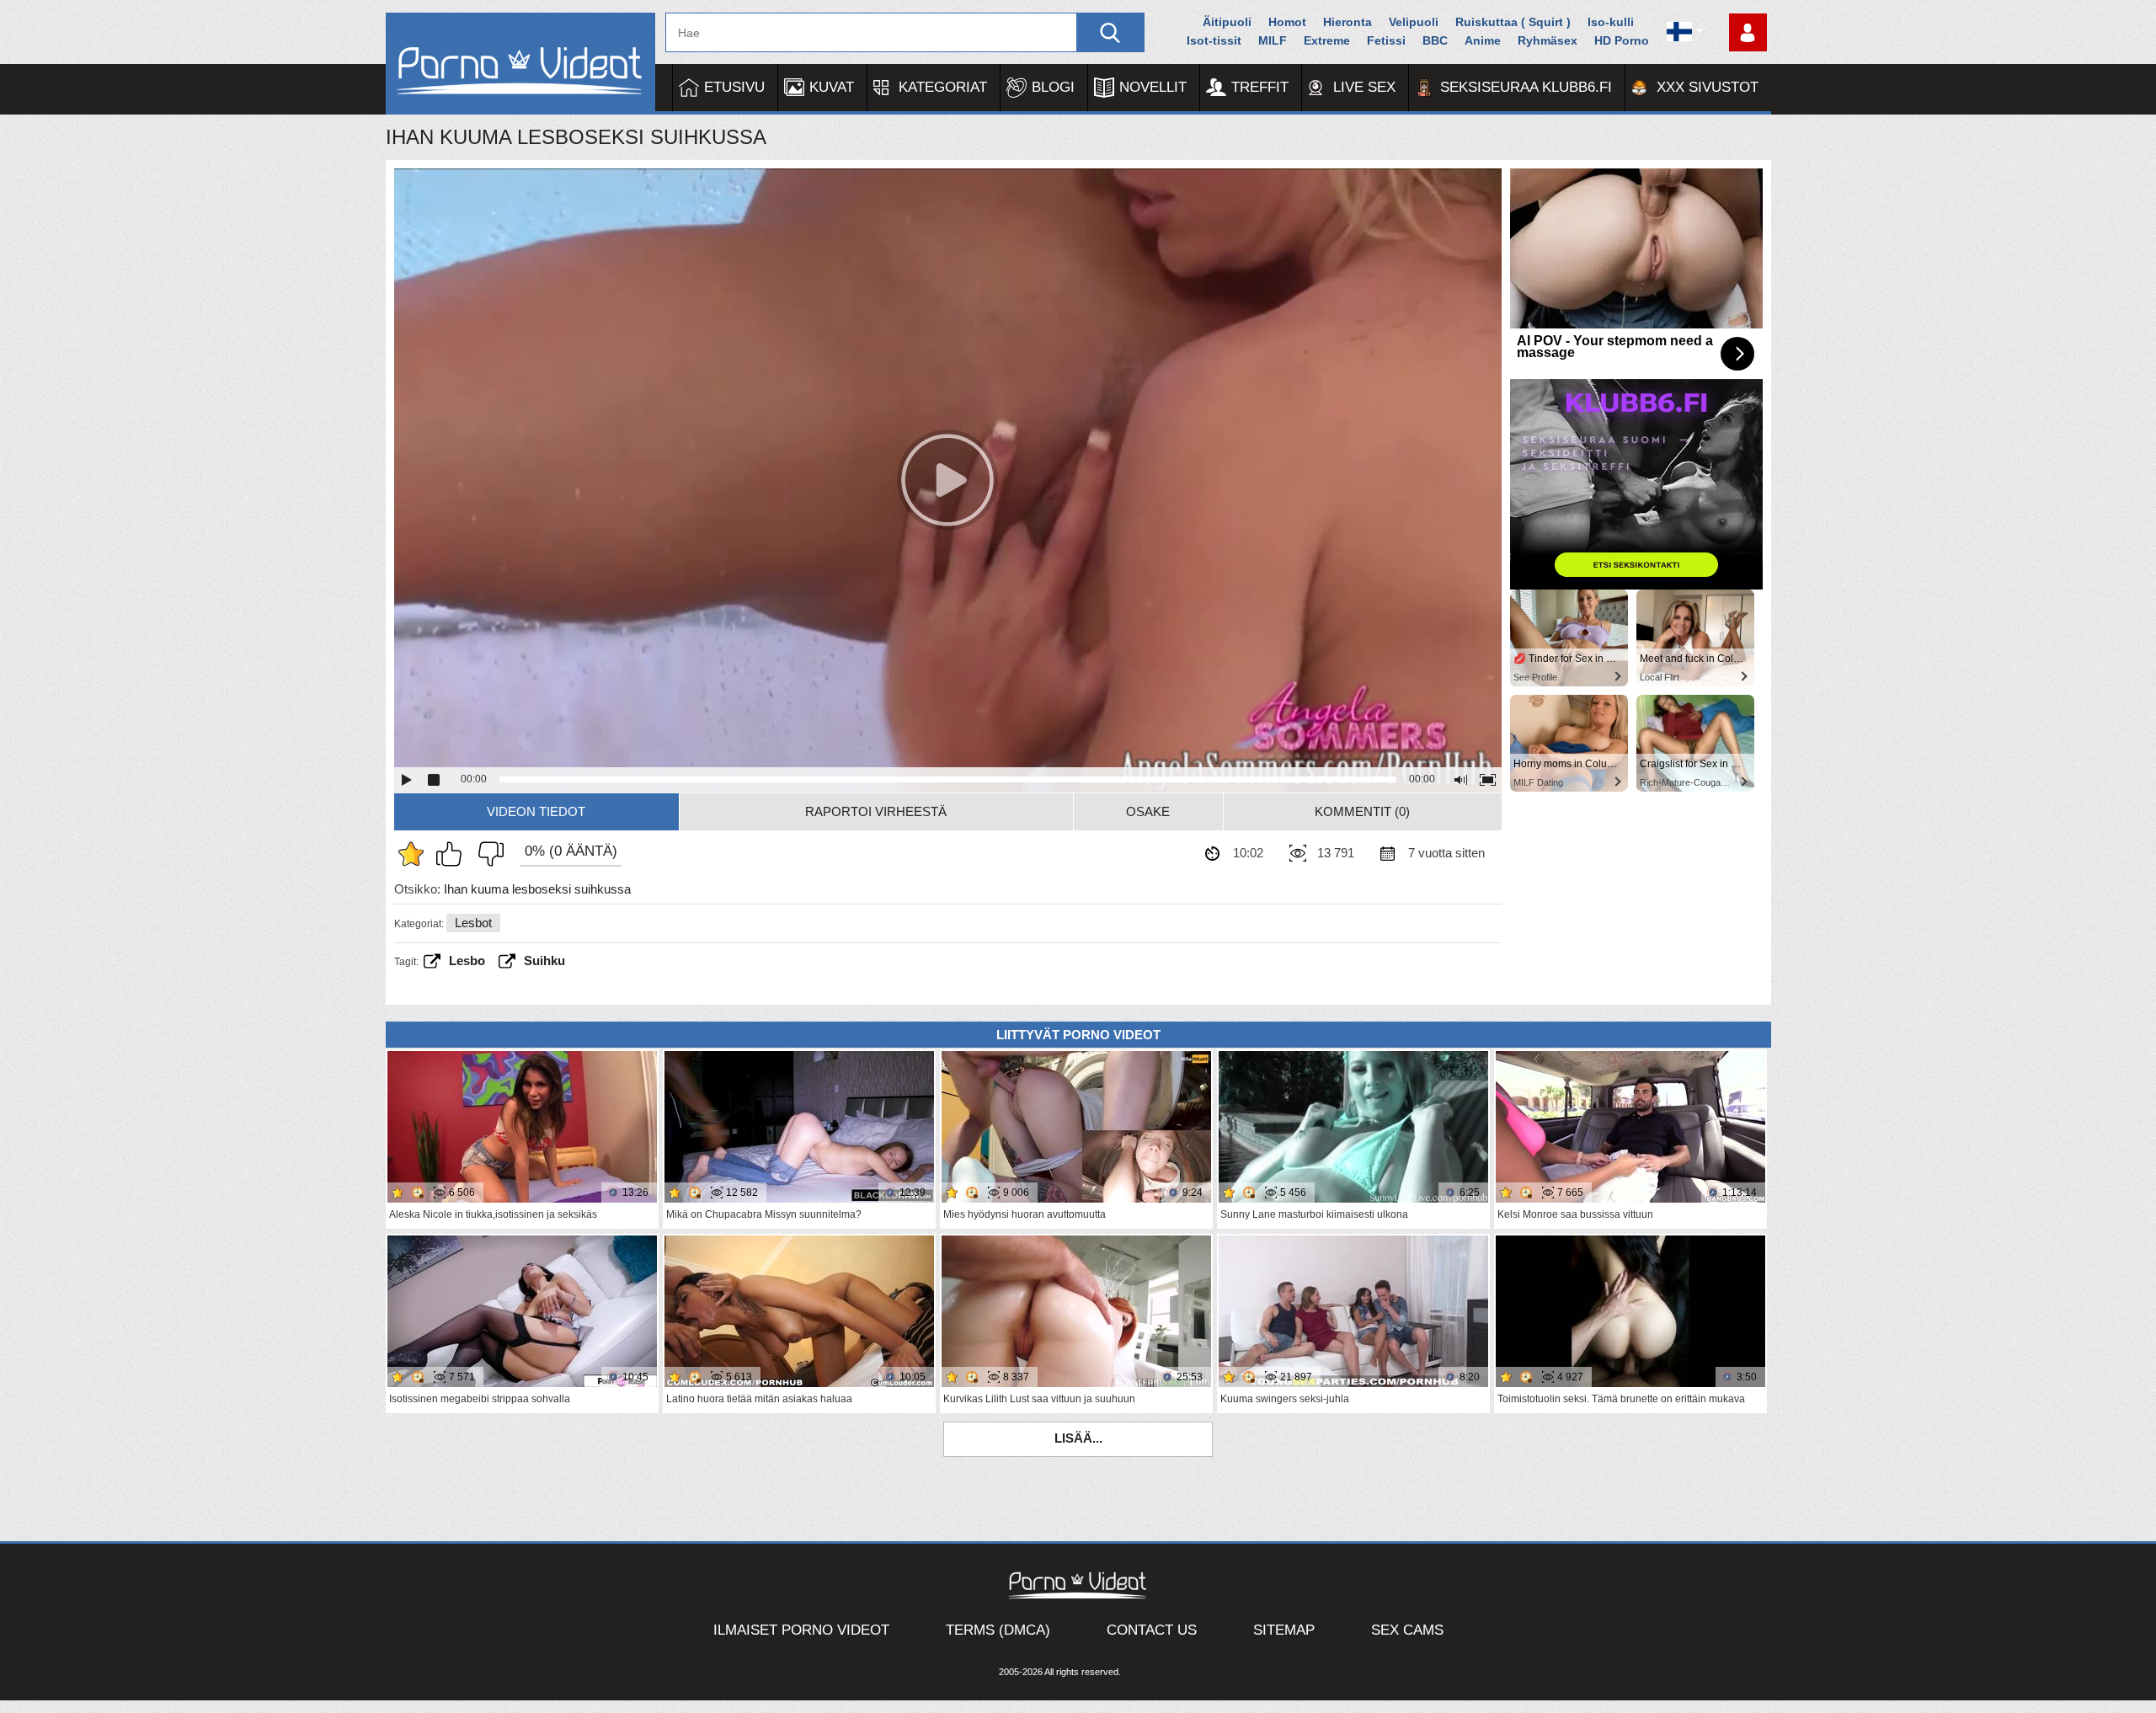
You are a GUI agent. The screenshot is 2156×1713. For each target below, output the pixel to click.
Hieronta (1347, 22)
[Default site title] (520, 64)
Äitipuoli (1227, 22)
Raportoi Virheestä (876, 811)
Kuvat (832, 87)
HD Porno (1622, 40)
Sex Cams (1407, 1630)
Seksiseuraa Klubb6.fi (1526, 87)
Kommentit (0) (1362, 811)
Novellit (1153, 87)
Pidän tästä (453, 854)
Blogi (1053, 87)
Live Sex (1364, 87)
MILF (1273, 40)
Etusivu (734, 87)
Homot (1287, 22)
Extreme (1327, 40)
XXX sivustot (1708, 87)
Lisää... (1078, 1438)
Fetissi (1386, 40)
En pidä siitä (487, 854)
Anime (1483, 40)
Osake (1148, 811)
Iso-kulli (1611, 22)
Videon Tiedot (536, 811)
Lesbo (467, 961)
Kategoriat (943, 87)
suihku (544, 961)
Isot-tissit (1214, 40)
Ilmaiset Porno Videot (801, 1630)
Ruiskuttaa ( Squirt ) (1513, 22)
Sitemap (1284, 1630)
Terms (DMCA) (998, 1630)
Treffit (1260, 87)
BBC (1435, 40)
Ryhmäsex (1548, 40)
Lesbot (473, 923)
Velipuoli (1414, 22)
